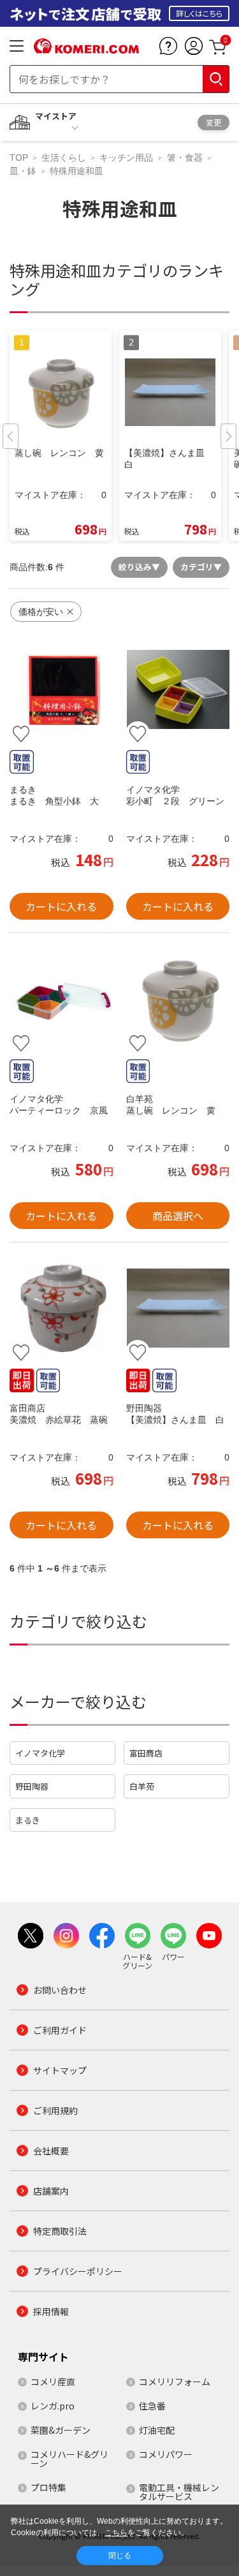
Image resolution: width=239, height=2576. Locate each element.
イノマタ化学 (40, 1753)
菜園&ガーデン (61, 2430)
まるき (28, 1820)
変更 (214, 122)
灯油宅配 (157, 2430)
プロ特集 (48, 2487)
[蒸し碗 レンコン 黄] (178, 999)
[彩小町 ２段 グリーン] (178, 690)
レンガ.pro (53, 2406)
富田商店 (146, 1753)
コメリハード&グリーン (69, 2459)
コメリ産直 (53, 2381)
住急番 (152, 2406)
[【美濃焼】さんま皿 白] (178, 1308)
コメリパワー (166, 2454)
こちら (116, 2533)
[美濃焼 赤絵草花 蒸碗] (62, 1308)
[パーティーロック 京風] (62, 999)
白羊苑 (142, 1786)
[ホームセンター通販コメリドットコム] (86, 49)
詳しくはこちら (199, 13)
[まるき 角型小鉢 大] (62, 690)
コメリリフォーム (175, 2381)
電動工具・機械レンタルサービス (179, 2492)
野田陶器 (32, 1786)
